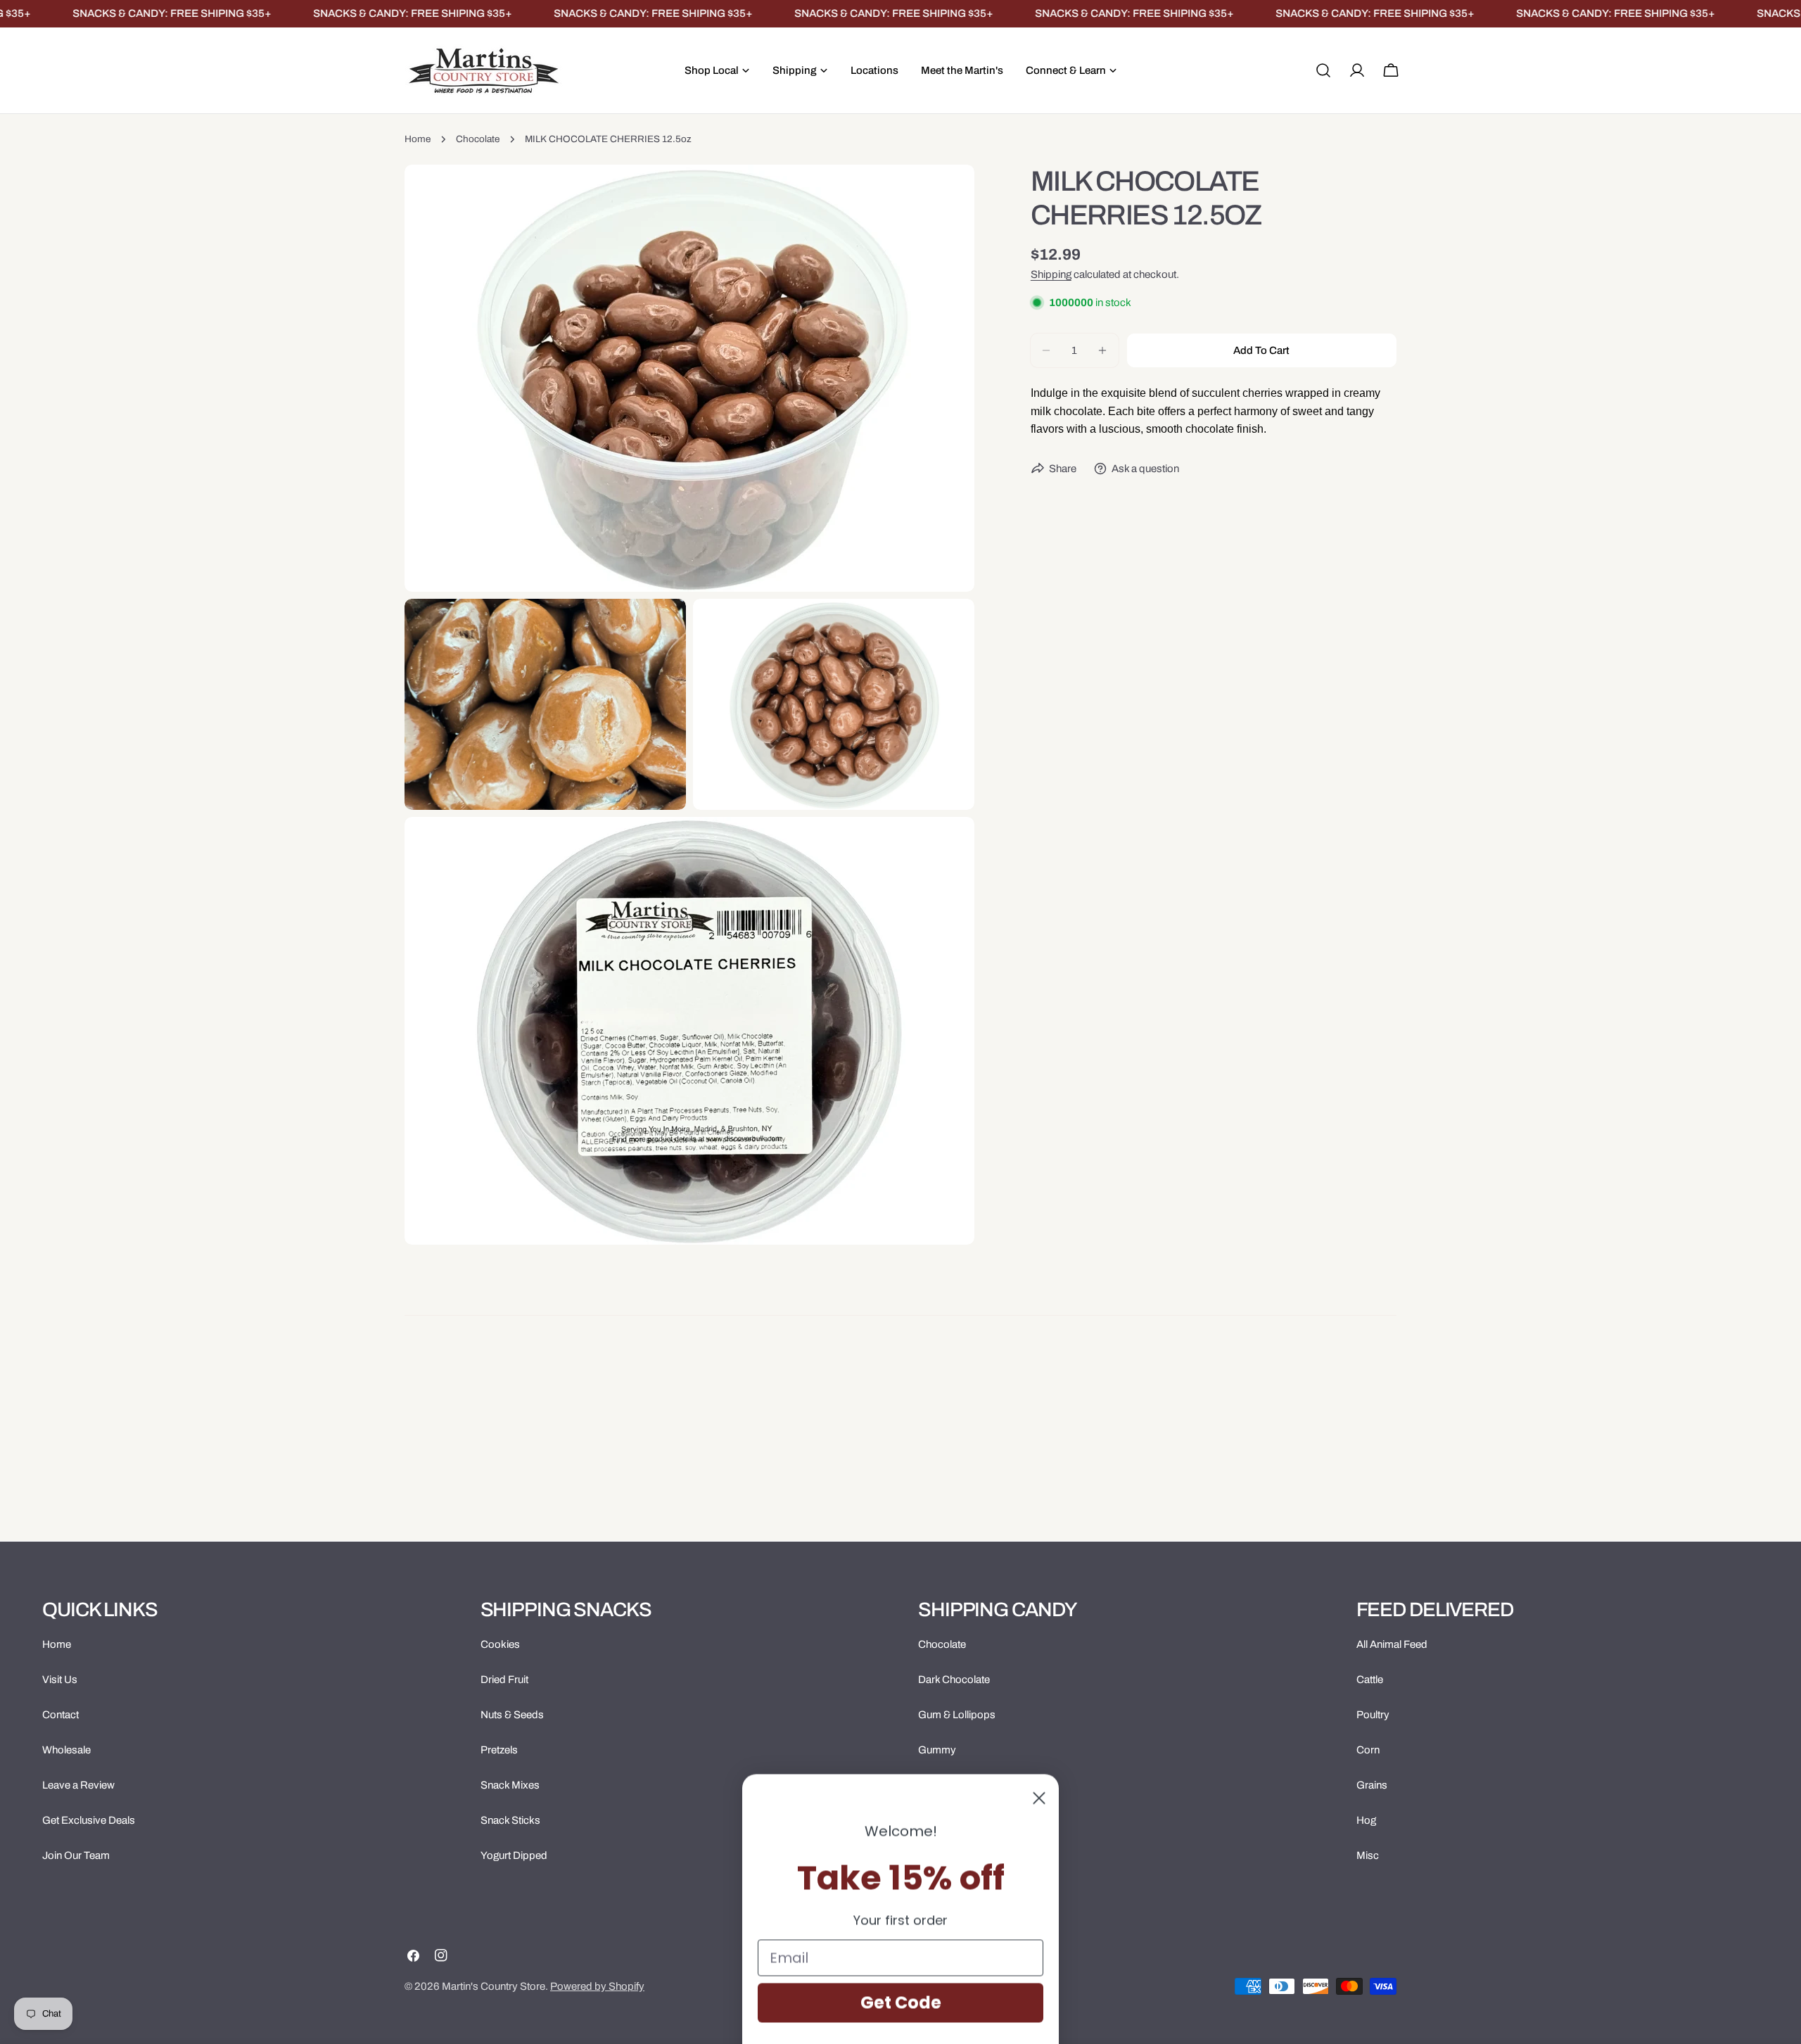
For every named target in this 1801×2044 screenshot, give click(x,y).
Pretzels (499, 1750)
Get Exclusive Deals (89, 1820)
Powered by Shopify (597, 1986)
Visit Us (60, 1680)
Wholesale (66, 1750)
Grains (1372, 1785)
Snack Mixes (510, 1785)
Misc (1368, 1855)
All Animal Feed (1392, 1644)
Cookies (500, 1644)
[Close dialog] (1039, 1712)
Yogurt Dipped (514, 1855)
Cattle (1370, 1680)
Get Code (901, 1916)
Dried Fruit (504, 1680)
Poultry (1373, 1715)
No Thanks (901, 1964)
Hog (1366, 1820)
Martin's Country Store (494, 1986)
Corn (1368, 1750)
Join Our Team (76, 1855)
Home (418, 139)
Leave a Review (78, 1785)
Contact (61, 1715)
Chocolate (478, 139)
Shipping (1051, 274)
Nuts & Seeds (512, 1715)
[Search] (1323, 70)
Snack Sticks (510, 1820)
